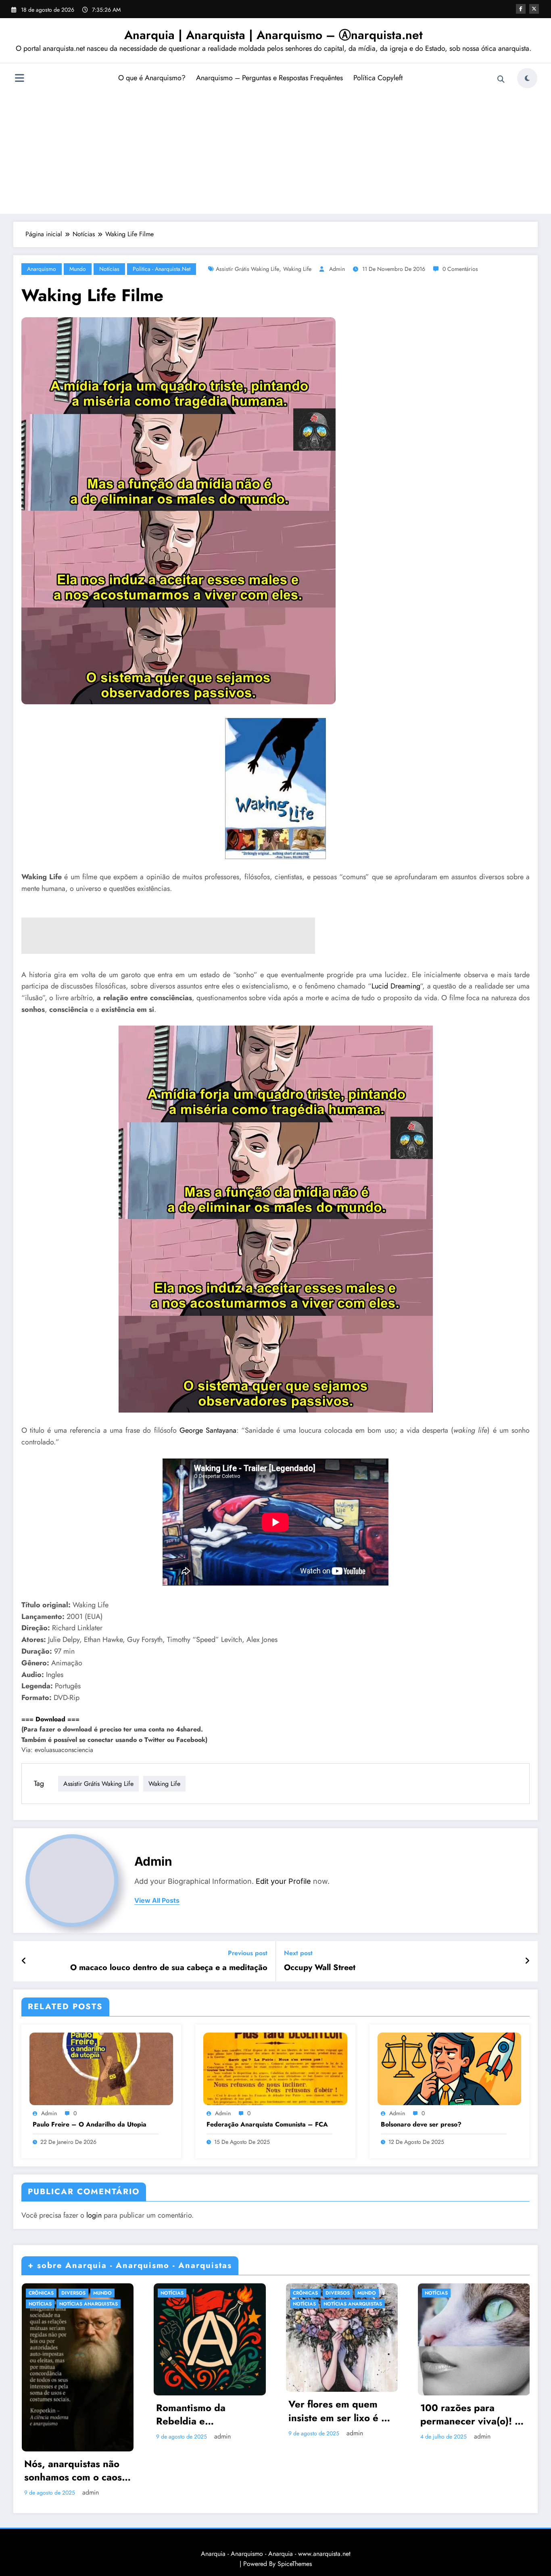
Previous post (248, 1953)
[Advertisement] (275, 151)
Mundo (78, 269)
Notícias (109, 269)
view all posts (157, 1901)
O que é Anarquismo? (152, 78)
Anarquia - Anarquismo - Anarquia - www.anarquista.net (276, 2554)
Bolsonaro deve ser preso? (421, 2124)
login (94, 2215)
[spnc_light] (527, 78)
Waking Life (297, 269)
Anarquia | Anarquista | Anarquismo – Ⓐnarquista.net (273, 35)
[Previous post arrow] (24, 1961)
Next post (298, 1953)
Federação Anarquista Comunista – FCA (267, 2124)
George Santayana (208, 1430)
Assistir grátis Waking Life (247, 269)
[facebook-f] (521, 9)
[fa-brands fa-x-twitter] (534, 9)
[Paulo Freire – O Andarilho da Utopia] (101, 2068)
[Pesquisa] (501, 79)
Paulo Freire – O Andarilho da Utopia (90, 2124)
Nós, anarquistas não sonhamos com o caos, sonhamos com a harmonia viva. (75, 2471)
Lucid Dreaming (396, 986)
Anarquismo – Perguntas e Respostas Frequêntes (269, 78)
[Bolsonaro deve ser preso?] (449, 2068)
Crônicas (41, 2293)
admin (337, 269)
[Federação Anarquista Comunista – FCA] (275, 2068)
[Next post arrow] (527, 1961)
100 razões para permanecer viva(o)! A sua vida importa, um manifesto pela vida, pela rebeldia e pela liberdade (471, 2415)
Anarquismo (42, 269)
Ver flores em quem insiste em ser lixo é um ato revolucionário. (342, 2411)
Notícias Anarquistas (89, 2304)
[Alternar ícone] (19, 79)
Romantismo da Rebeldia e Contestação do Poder (206, 2415)
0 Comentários (460, 269)
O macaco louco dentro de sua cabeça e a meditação (169, 1968)
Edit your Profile (283, 1881)
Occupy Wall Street (320, 1968)
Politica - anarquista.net (162, 269)
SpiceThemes (295, 2564)
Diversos (73, 2293)
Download (50, 1719)
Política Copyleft (378, 78)
